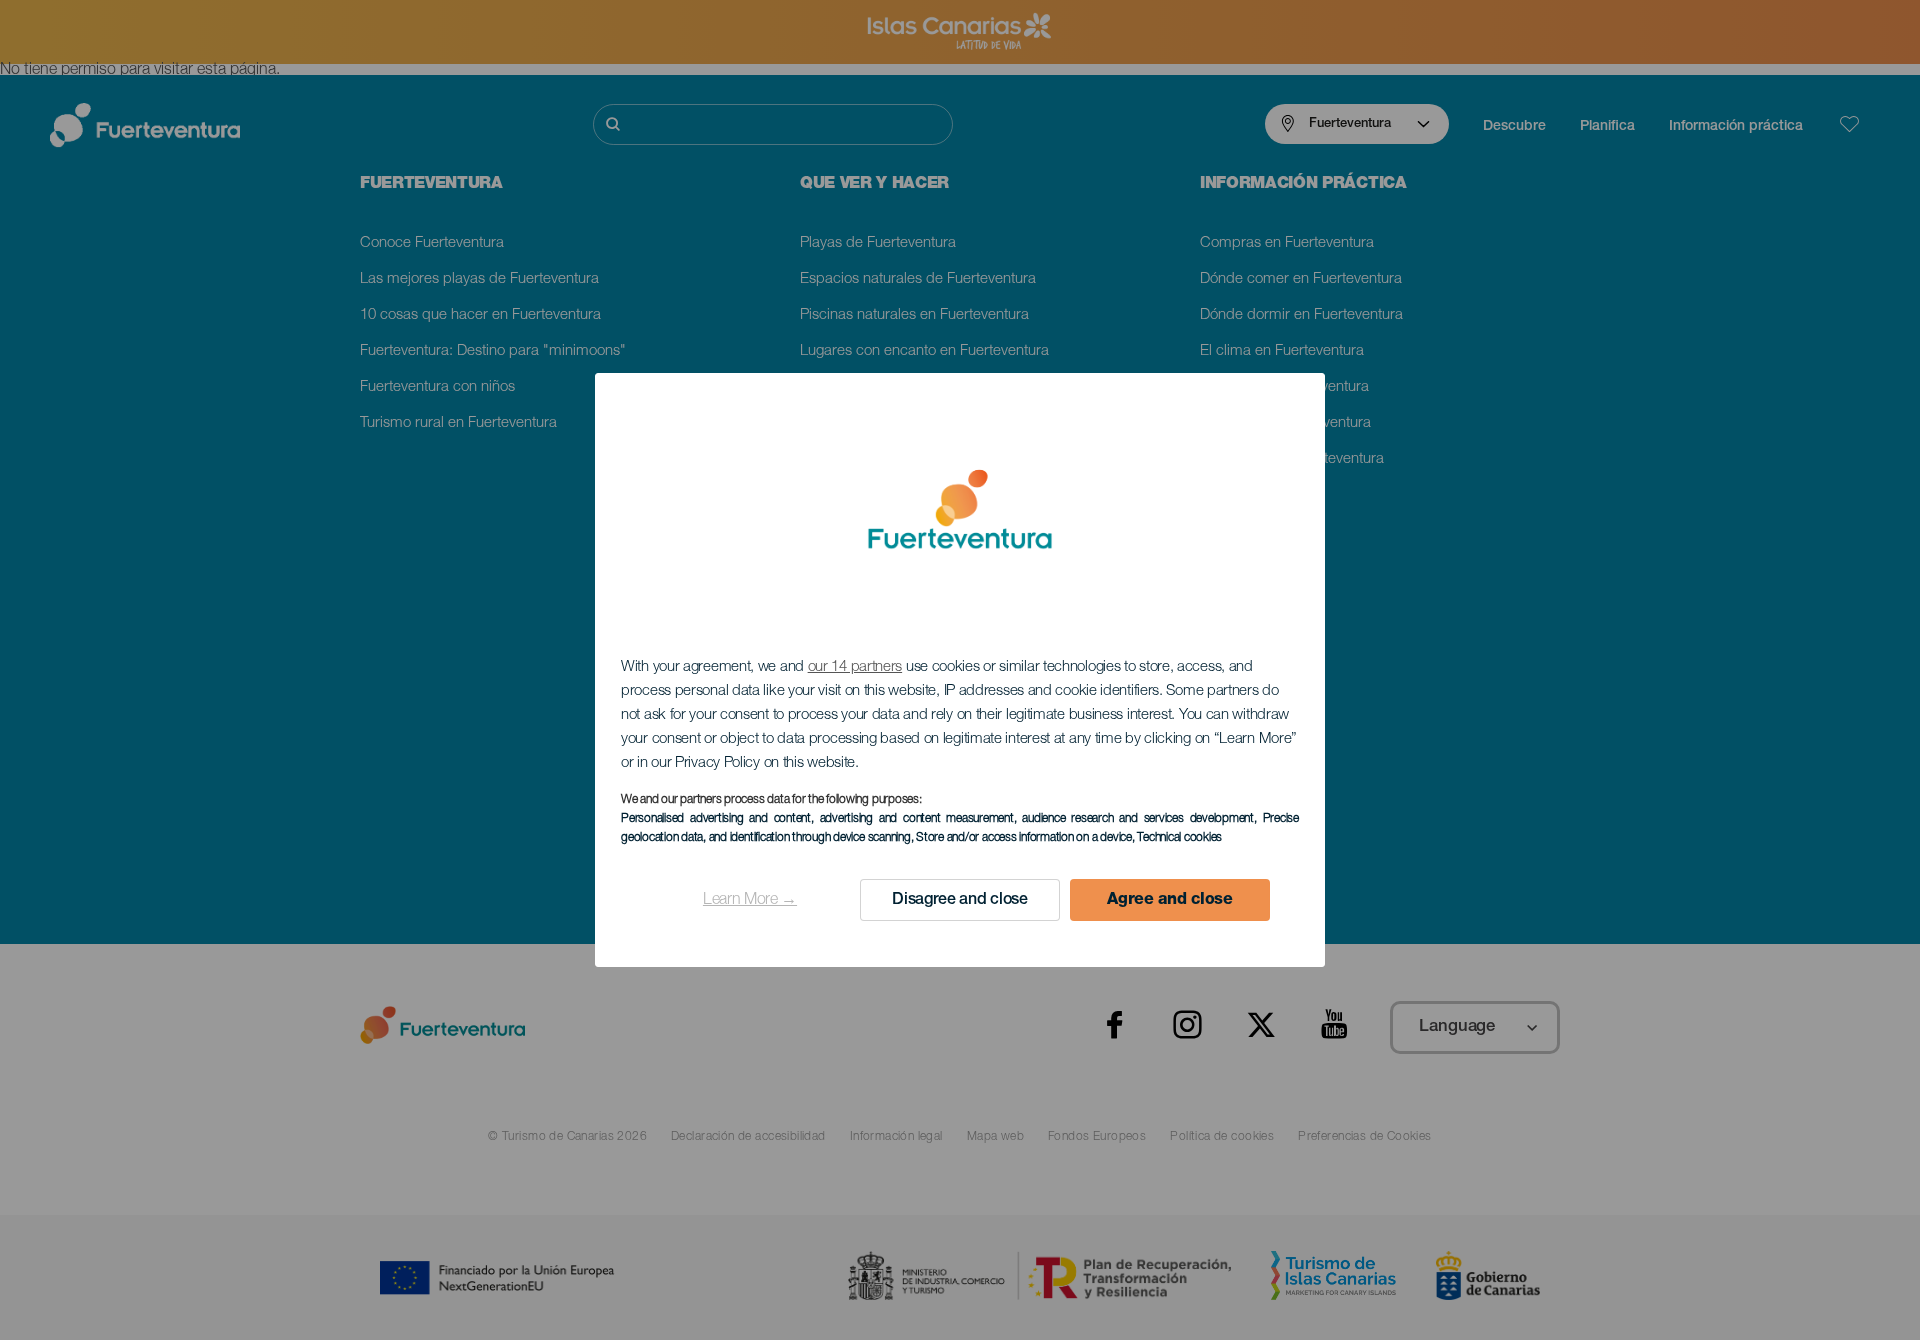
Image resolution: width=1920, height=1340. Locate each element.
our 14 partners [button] (855, 667)
